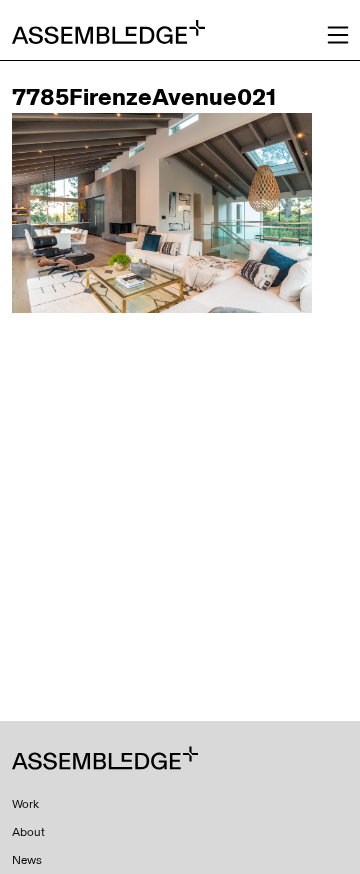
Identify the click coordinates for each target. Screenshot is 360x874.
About (28, 832)
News (27, 860)
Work (25, 804)
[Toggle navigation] (338, 35)
